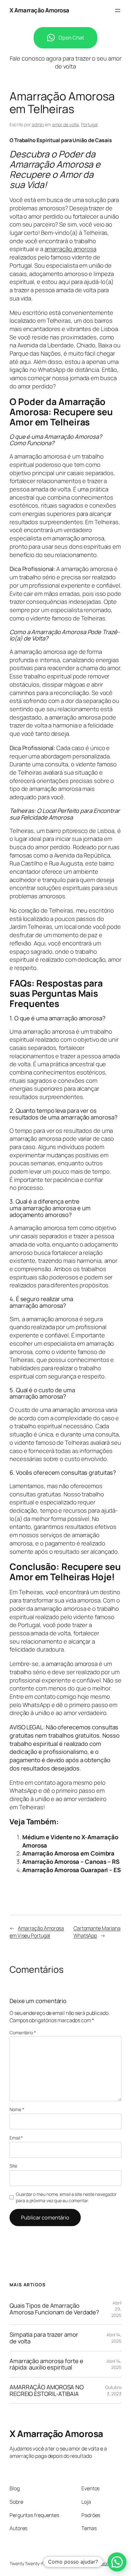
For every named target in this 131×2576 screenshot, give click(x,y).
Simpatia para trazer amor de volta (44, 2338)
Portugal (89, 124)
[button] (117, 2562)
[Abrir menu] (118, 11)
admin (38, 124)
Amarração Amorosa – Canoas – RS (71, 1862)
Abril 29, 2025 (116, 2309)
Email (16, 2138)
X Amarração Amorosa (39, 10)
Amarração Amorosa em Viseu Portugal (37, 1932)
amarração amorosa (70, 249)
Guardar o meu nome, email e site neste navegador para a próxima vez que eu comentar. (66, 2197)
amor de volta (66, 124)
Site (13, 2166)
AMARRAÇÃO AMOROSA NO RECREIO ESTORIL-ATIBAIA (47, 2390)
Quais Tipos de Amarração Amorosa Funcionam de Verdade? (54, 2309)
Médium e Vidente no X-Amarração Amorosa (70, 1841)
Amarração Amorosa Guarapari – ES (72, 1870)
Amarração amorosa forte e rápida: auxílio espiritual (46, 2364)
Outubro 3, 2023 (113, 2390)
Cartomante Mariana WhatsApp (97, 1932)
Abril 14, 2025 (114, 2338)
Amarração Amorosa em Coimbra (68, 1853)
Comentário (23, 2033)
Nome (17, 2109)
